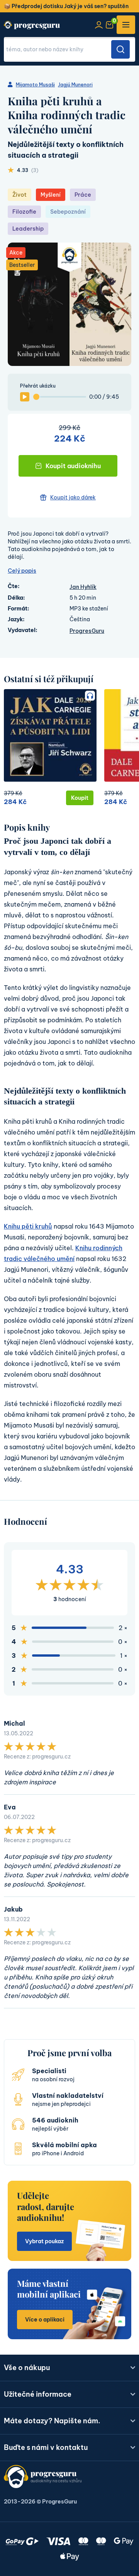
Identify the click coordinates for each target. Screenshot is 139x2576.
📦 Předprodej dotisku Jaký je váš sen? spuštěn (66, 6)
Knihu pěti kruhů (28, 1226)
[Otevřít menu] (126, 25)
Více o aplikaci (45, 2320)
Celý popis (22, 571)
